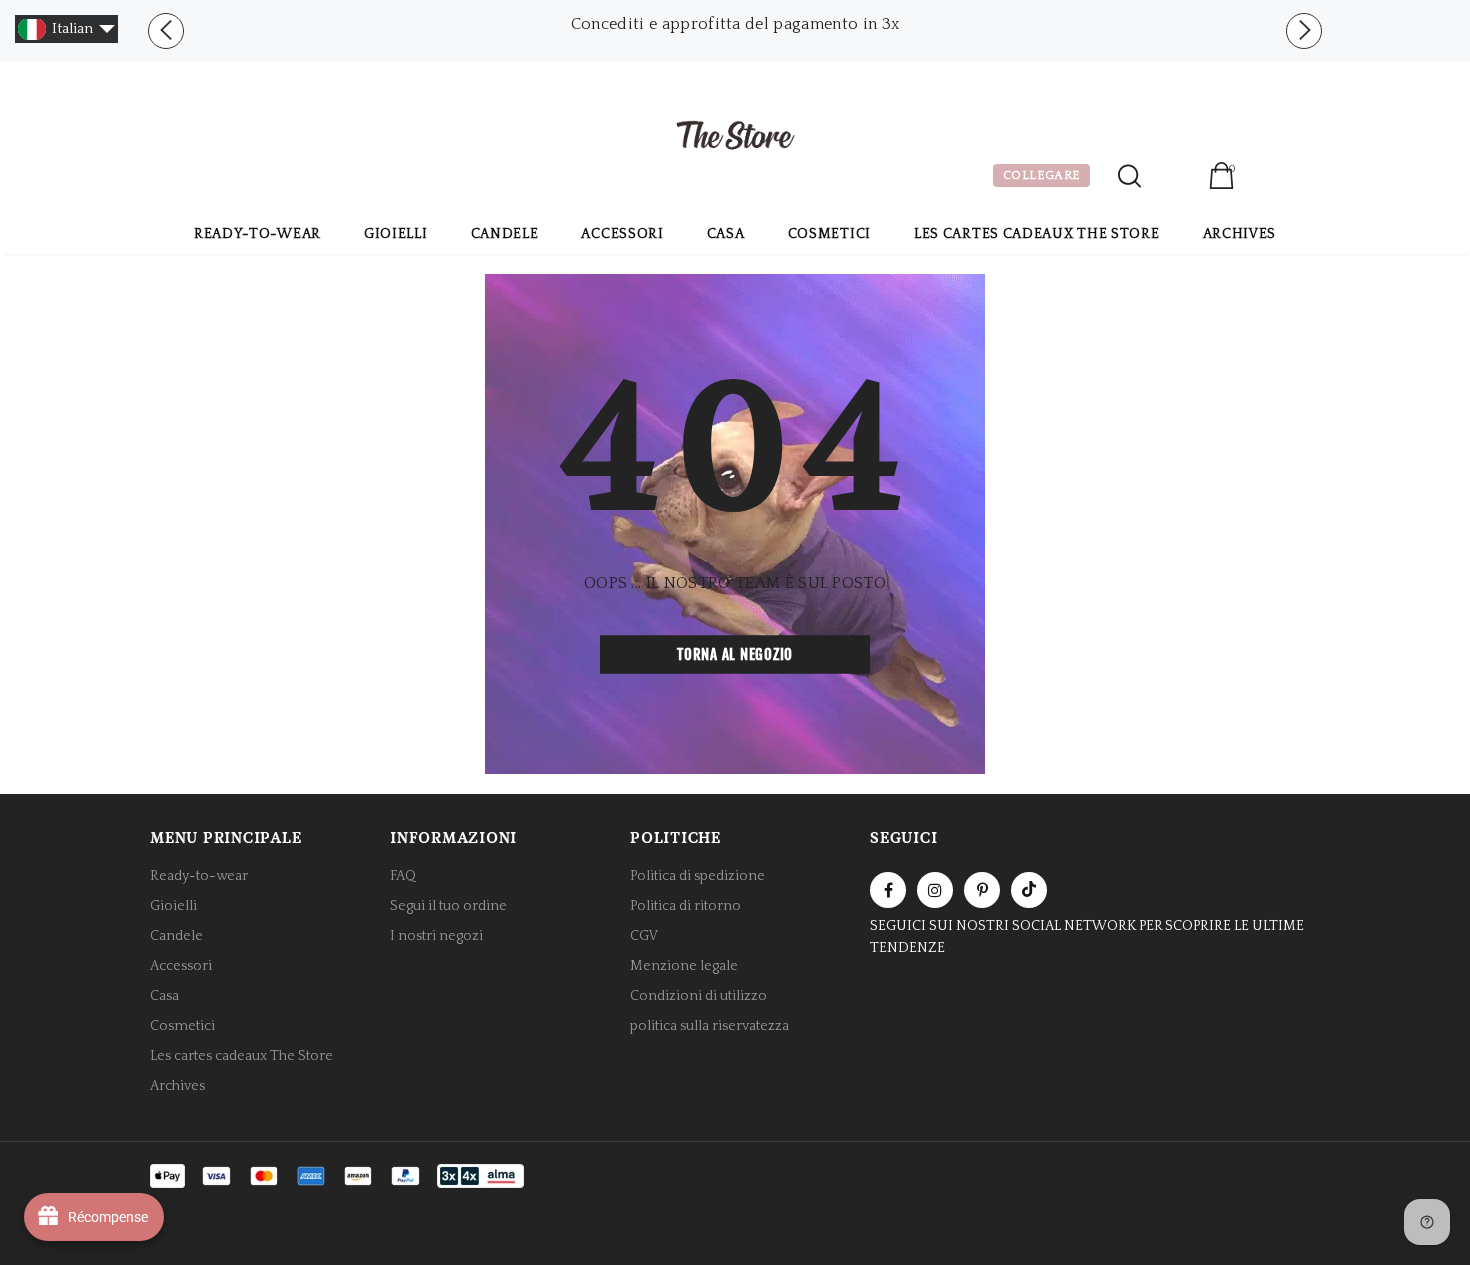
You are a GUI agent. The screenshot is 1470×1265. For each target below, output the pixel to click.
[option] (735, 24)
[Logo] (735, 138)
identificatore (1174, 178)
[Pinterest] (982, 890)
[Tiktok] (1029, 890)
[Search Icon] (1129, 176)
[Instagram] (935, 890)
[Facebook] (888, 890)
